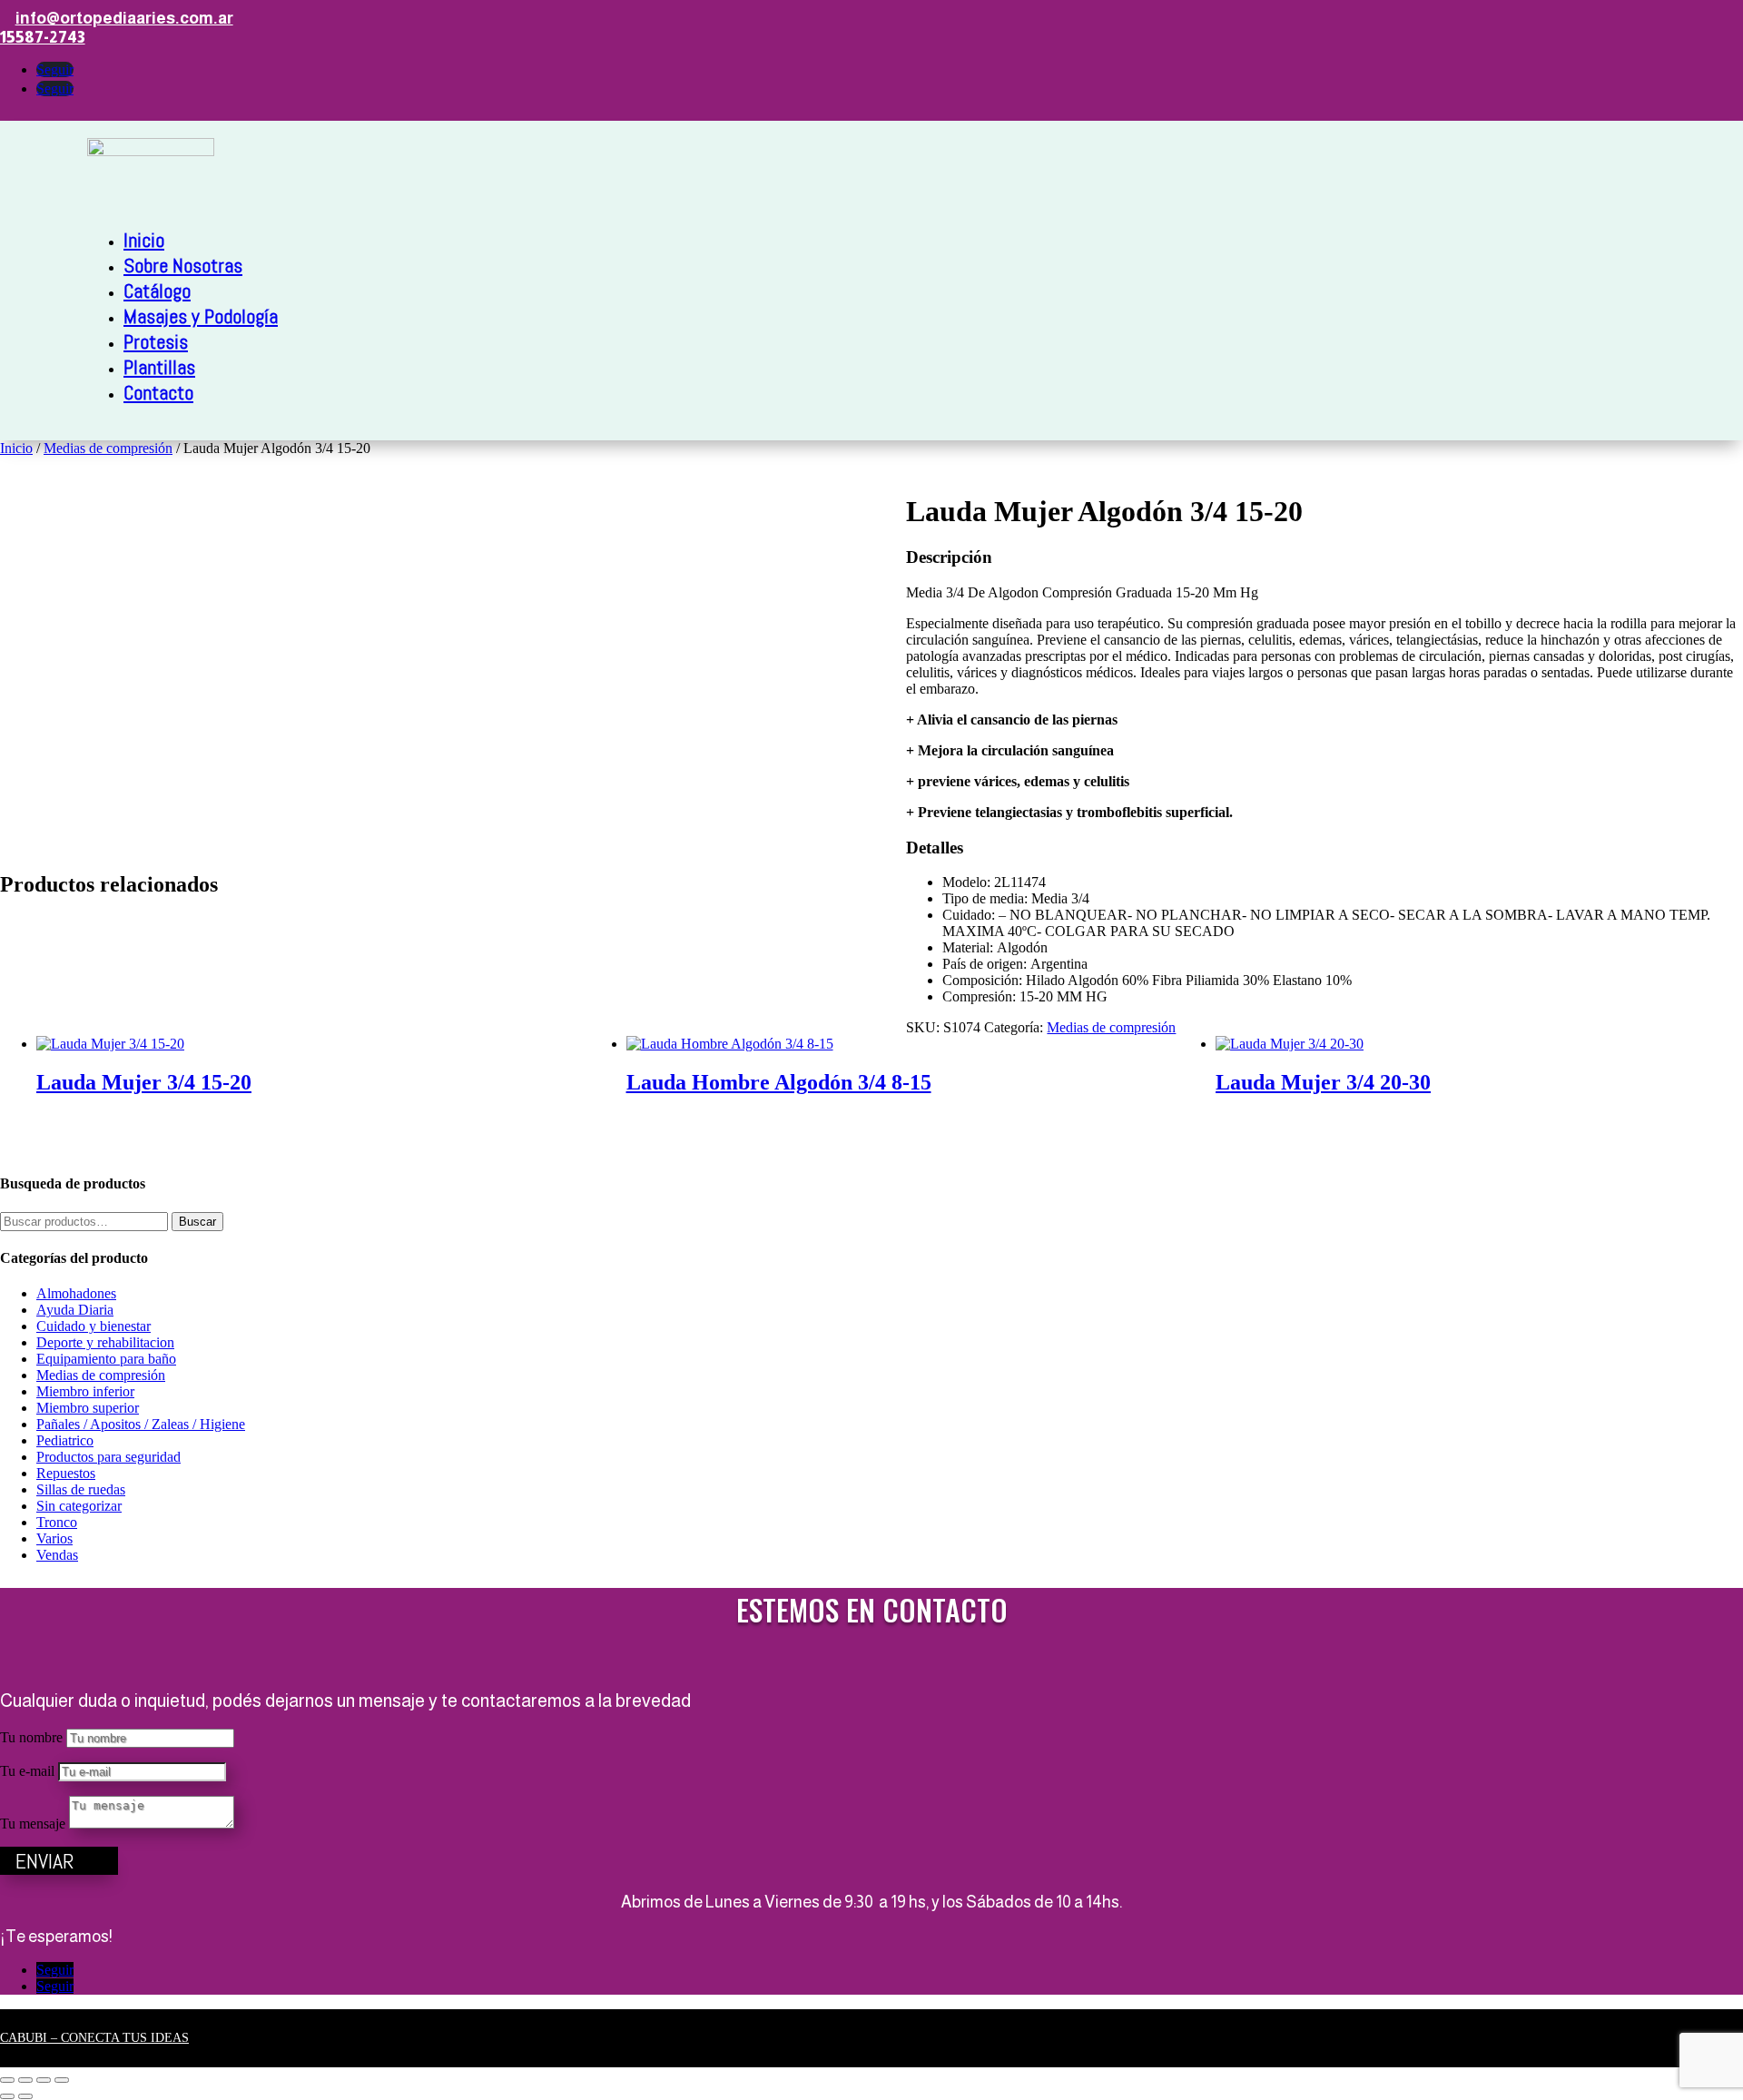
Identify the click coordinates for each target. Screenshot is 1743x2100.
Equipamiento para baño (106, 1359)
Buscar (197, 1222)
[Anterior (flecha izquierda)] (7, 2096)
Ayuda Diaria (75, 1310)
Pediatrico (65, 1440)
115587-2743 (43, 37)
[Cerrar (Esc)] (62, 2080)
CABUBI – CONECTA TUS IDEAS (94, 2038)
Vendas (57, 1555)
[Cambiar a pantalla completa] (25, 2080)
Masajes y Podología (201, 316)
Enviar (45, 1861)
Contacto (158, 392)
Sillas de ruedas (81, 1489)
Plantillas (159, 367)
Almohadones (76, 1293)
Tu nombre (31, 1737)
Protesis (156, 341)
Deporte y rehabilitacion (105, 1342)
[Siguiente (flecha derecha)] (25, 2096)
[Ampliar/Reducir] (7, 2080)
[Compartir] (44, 2080)
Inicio (144, 240)
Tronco (57, 1522)
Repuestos (66, 1473)
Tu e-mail (27, 1771)
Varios (54, 1538)
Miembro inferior (85, 1391)
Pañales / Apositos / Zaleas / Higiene (141, 1424)
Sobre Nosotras (183, 265)
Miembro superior (88, 1408)
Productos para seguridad (108, 1457)
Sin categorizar (79, 1506)
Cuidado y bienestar (94, 1326)
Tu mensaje (33, 1824)
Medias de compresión (108, 448)
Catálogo (157, 291)
